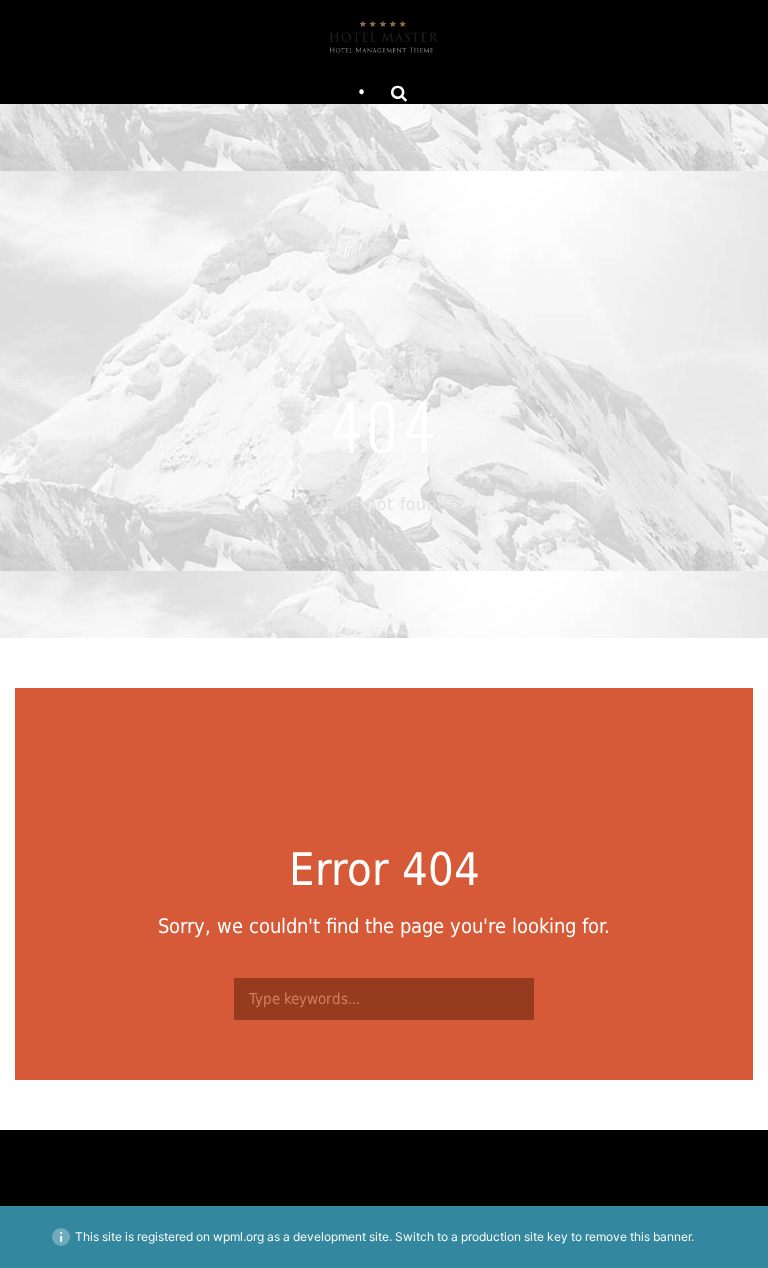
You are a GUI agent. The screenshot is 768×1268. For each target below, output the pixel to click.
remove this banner (638, 1236)
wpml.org (238, 1236)
